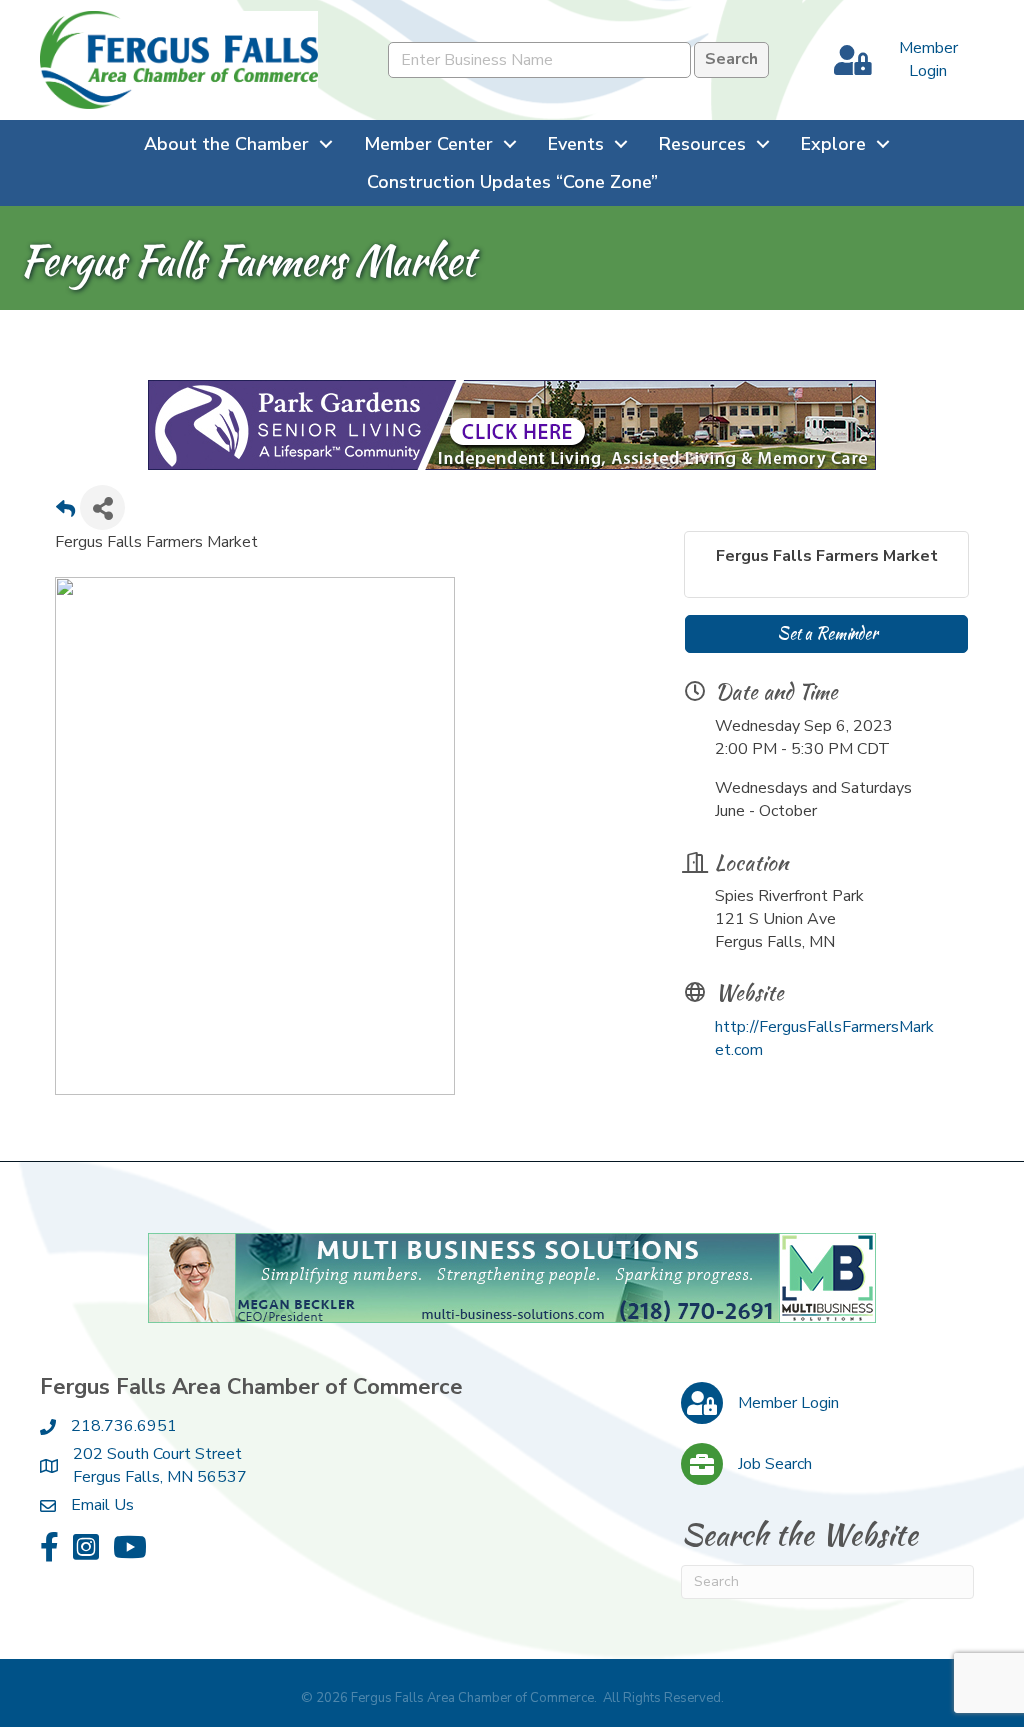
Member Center (428, 144)
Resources (702, 144)
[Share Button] (102, 507)
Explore (833, 144)
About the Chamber (226, 144)
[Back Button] (65, 513)
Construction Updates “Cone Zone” (512, 182)
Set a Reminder (827, 633)
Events (576, 144)
